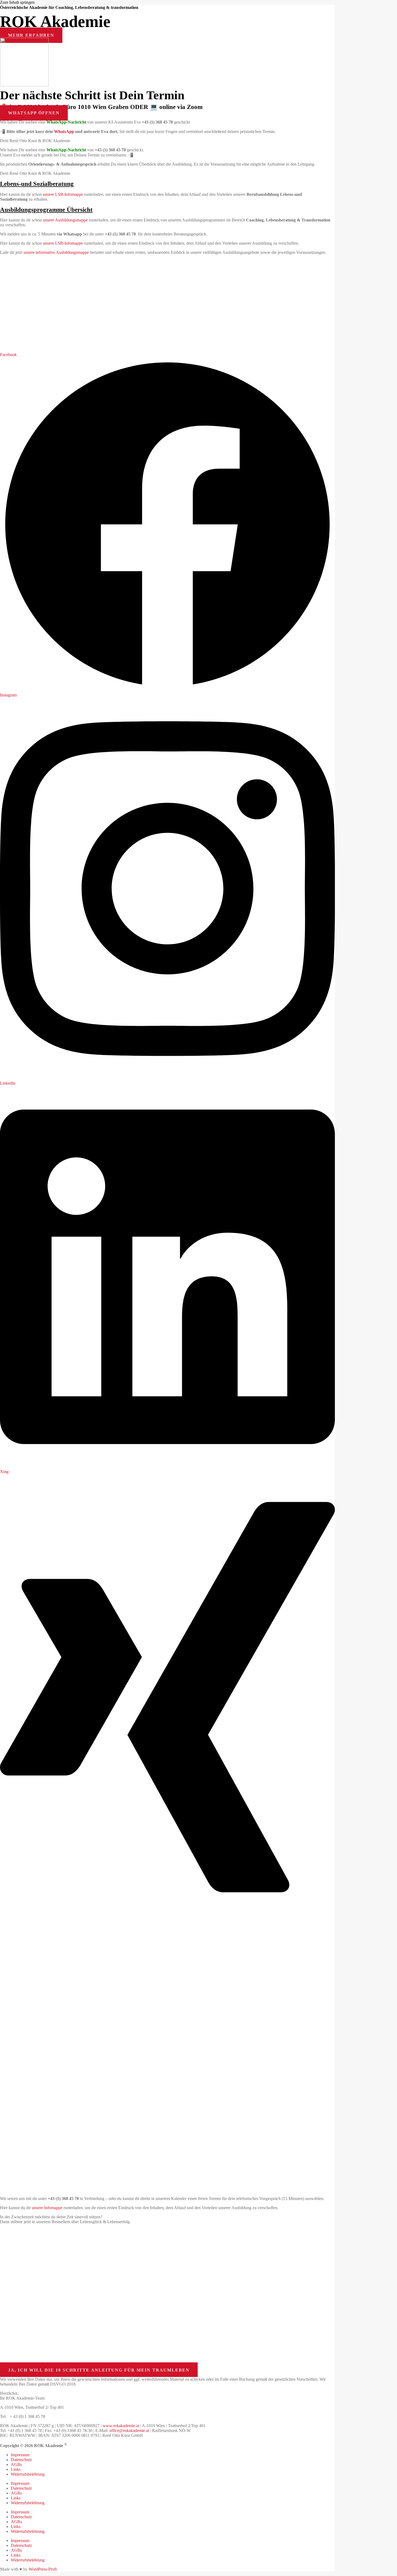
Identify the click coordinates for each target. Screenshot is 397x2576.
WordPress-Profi (43, 2569)
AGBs (16, 2464)
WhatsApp (64, 131)
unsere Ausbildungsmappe (65, 220)
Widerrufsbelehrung (28, 2474)
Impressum (20, 2455)
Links (16, 2469)
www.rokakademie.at (121, 2426)
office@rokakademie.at (129, 2430)
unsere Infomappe (47, 2208)
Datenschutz (21, 2460)
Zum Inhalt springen (17, 2)
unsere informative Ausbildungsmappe (56, 252)
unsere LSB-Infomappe (63, 194)
